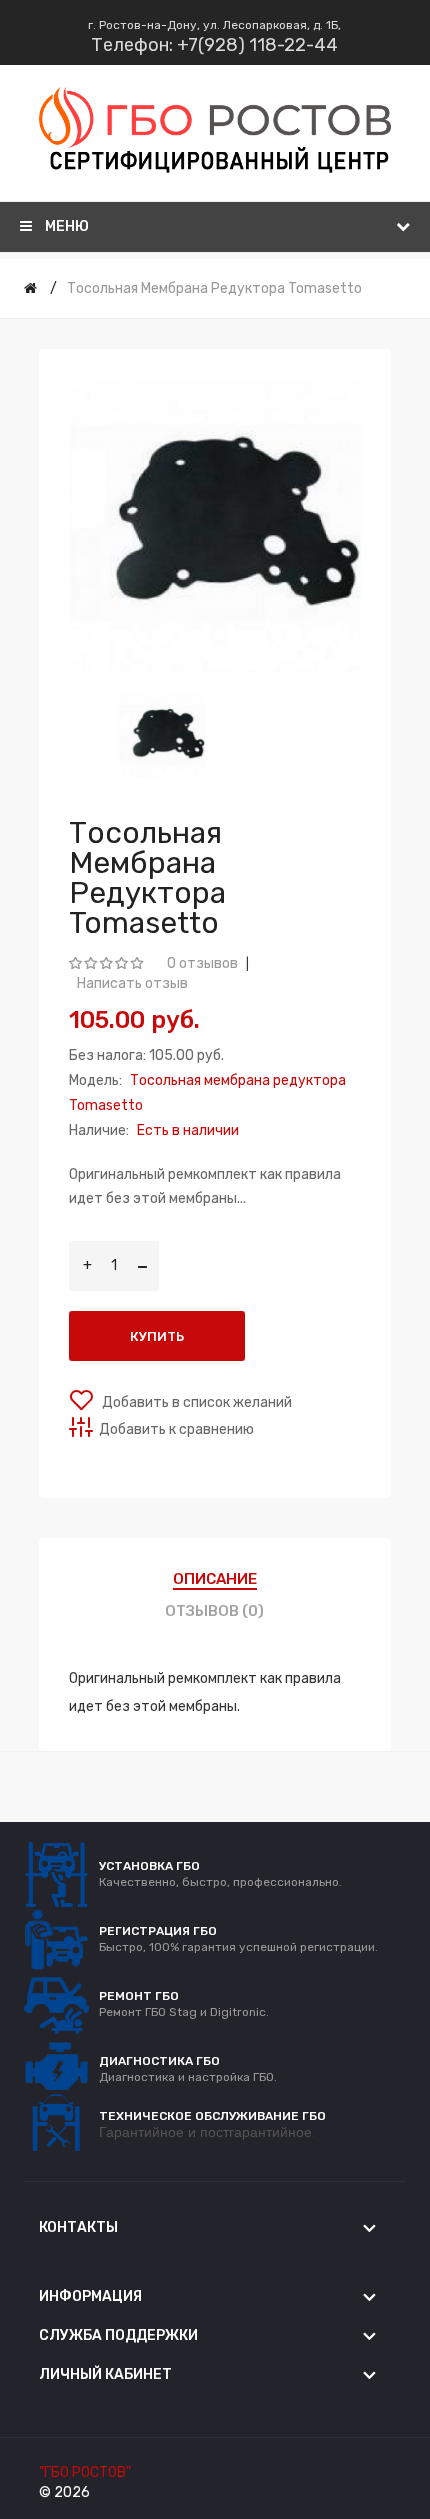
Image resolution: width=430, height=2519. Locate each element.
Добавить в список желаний (195, 1402)
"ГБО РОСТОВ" (85, 2472)
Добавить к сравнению (176, 1429)
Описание (215, 1579)
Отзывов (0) (214, 1611)
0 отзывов (202, 963)
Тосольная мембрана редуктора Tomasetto (214, 288)
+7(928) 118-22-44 (257, 45)
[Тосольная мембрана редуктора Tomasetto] (162, 735)
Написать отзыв (132, 983)
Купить (157, 1336)
